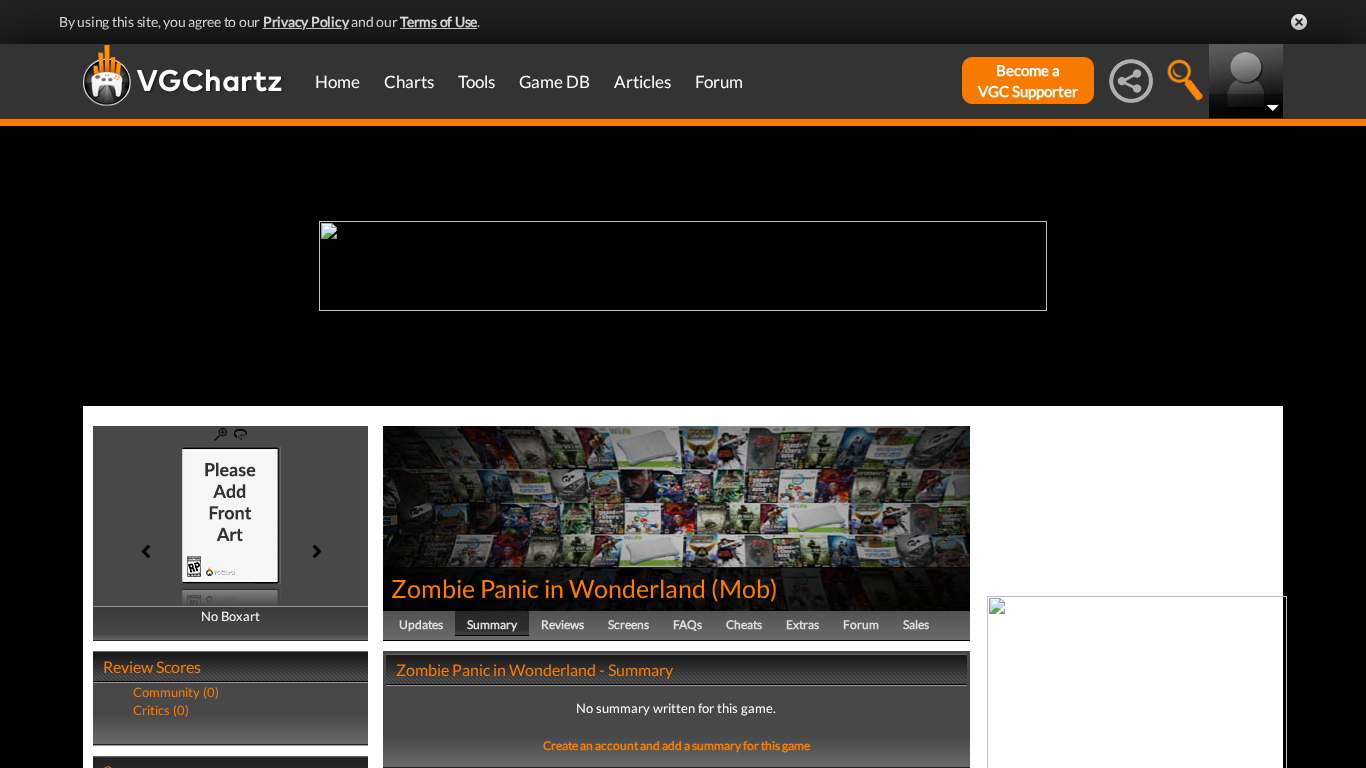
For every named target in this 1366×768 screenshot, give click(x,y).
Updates (421, 624)
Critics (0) (161, 710)
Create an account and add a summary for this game (676, 745)
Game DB (554, 81)
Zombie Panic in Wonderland (548, 588)
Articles (642, 81)
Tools (476, 81)
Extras (802, 624)
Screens (628, 624)
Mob (744, 588)
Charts (409, 81)
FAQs (687, 624)
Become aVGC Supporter (1028, 80)
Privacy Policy (306, 21)
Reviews (562, 624)
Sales (916, 624)
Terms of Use (438, 21)
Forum (719, 81)
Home (337, 81)
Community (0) (176, 692)
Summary (492, 624)
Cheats (744, 624)
